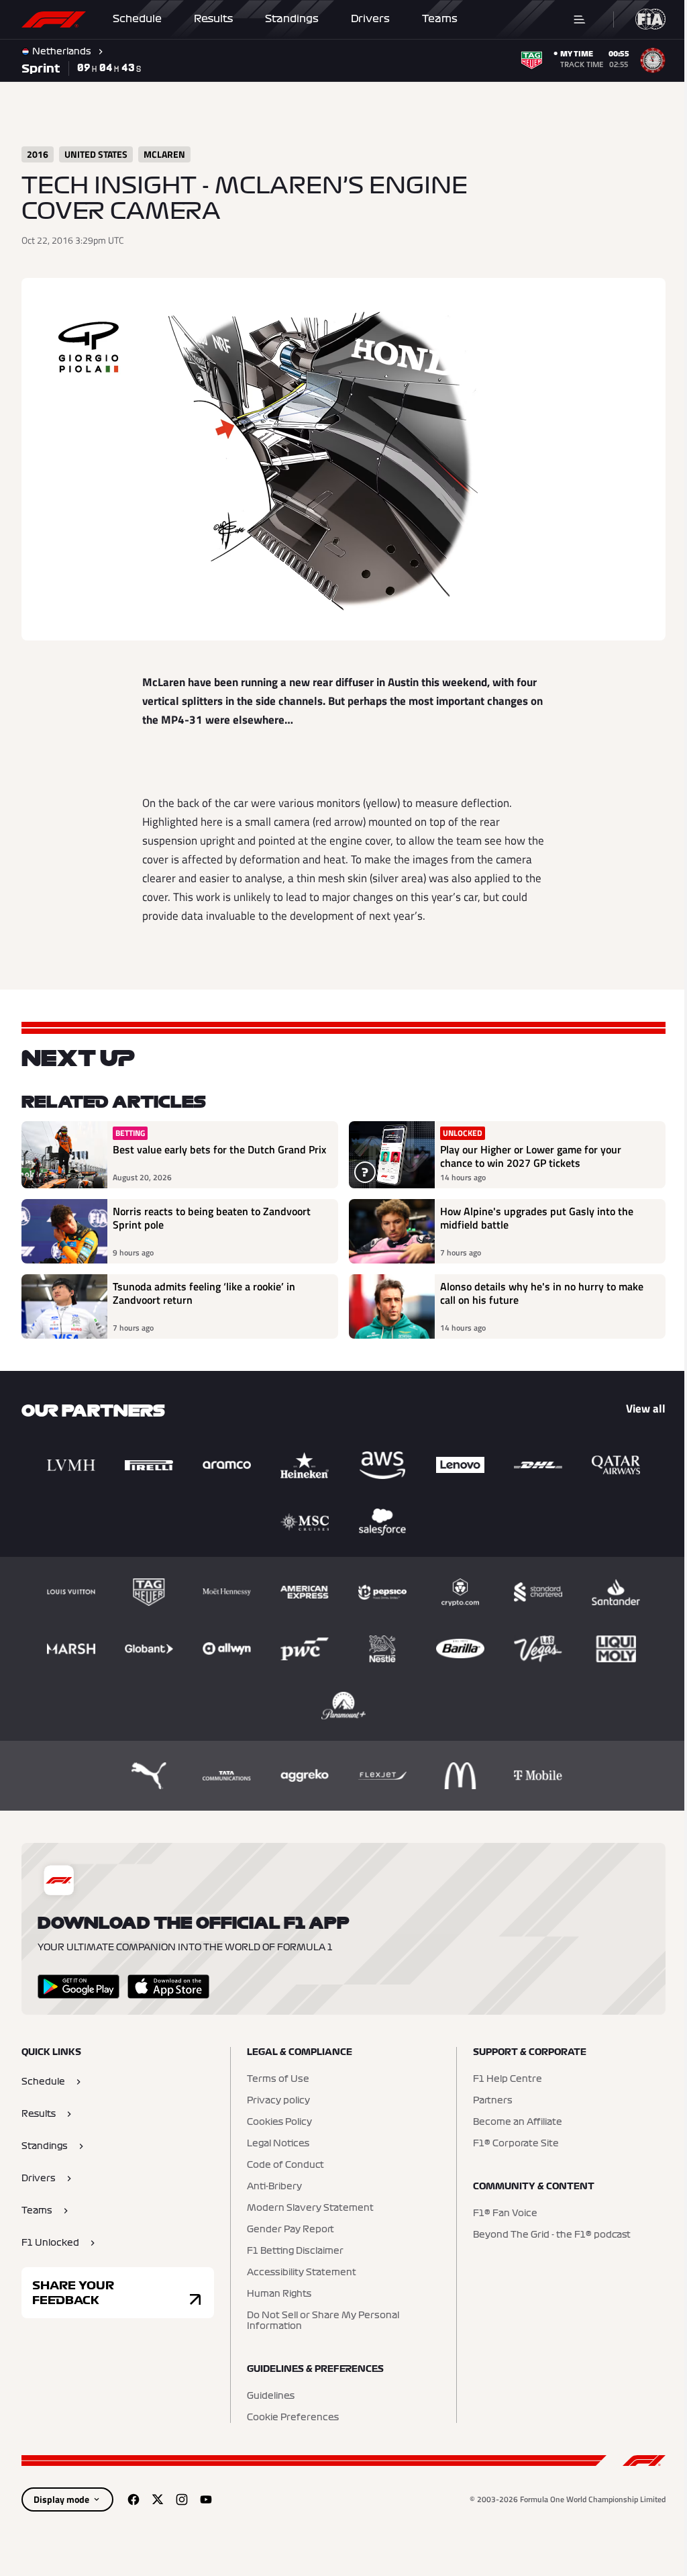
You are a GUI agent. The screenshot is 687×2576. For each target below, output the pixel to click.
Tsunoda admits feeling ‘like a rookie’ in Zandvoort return (204, 1294)
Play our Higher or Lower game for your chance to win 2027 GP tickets (531, 1156)
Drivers (370, 19)
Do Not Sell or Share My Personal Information (323, 2321)
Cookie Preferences (293, 2418)
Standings (292, 19)
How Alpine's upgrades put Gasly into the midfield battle (537, 1219)
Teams (440, 19)
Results (213, 19)
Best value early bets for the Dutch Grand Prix (219, 1150)
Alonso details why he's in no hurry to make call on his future (542, 1294)
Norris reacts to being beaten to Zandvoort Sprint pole (212, 1219)
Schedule (137, 19)
